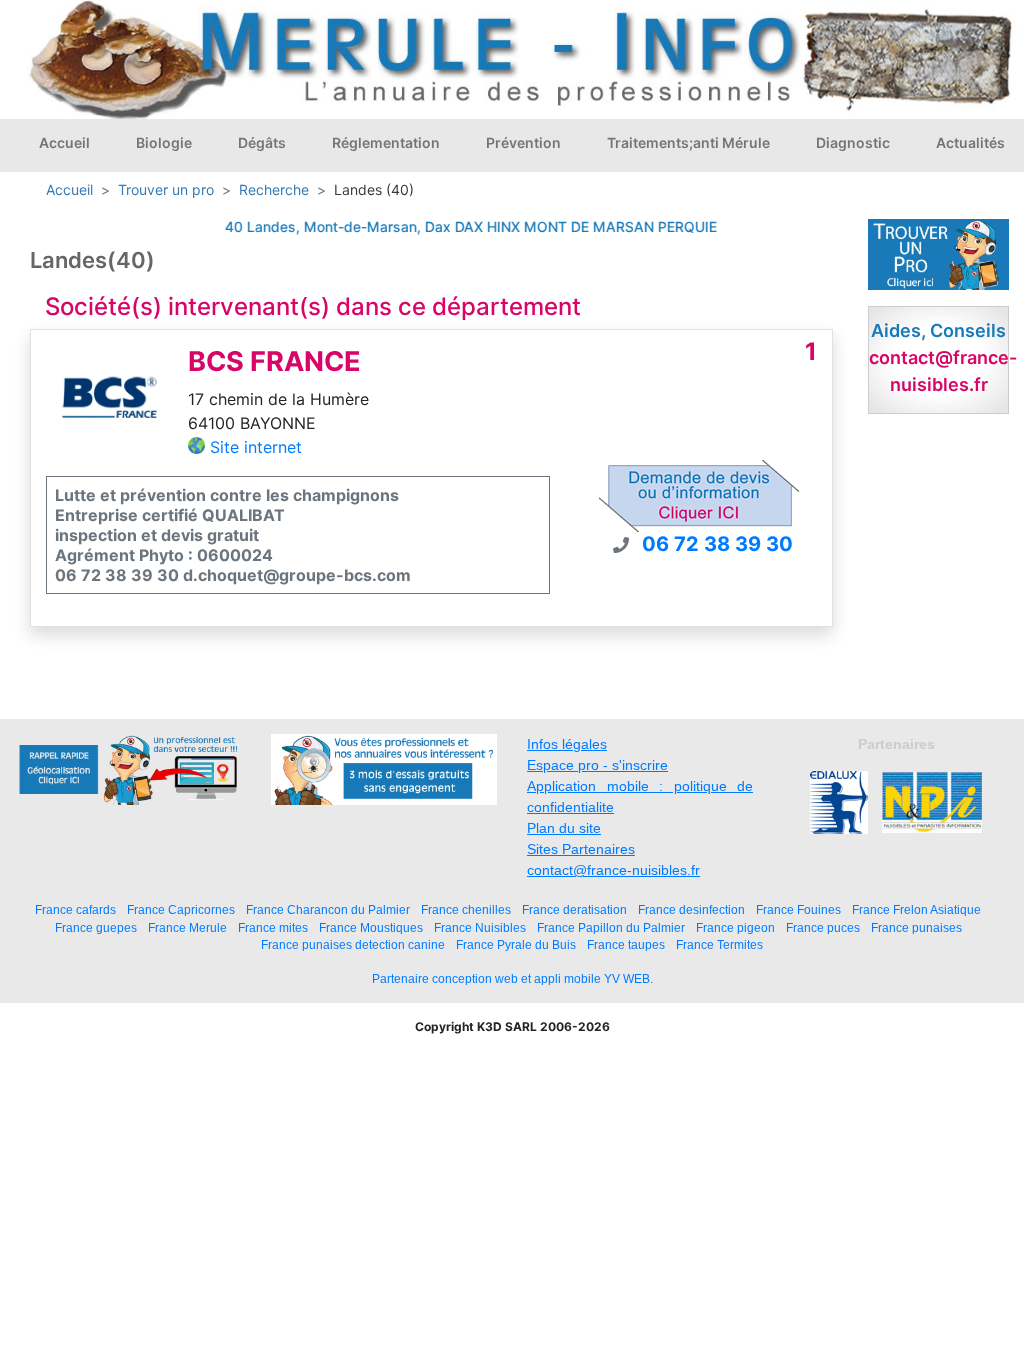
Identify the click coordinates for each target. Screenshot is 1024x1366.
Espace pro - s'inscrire (597, 765)
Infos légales (567, 744)
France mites (273, 927)
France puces (823, 927)
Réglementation (386, 142)
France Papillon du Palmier (611, 927)
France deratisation (574, 909)
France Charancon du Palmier (328, 909)
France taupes (626, 944)
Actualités (970, 142)
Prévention (523, 142)
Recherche (274, 189)
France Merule (187, 927)
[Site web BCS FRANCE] (109, 402)
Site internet (256, 447)
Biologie (164, 142)
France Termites (719, 944)
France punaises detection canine (353, 944)
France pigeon (735, 927)
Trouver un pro (166, 189)
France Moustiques (371, 927)
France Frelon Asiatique (916, 909)
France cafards (75, 909)
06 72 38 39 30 (717, 544)
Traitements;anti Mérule (688, 142)
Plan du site (564, 828)
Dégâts (262, 142)
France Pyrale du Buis (516, 944)
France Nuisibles (480, 927)
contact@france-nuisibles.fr (613, 870)
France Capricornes (181, 909)
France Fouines (798, 909)
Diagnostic (853, 142)
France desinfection (691, 909)
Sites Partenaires (581, 849)
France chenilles (466, 909)
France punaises (916, 927)
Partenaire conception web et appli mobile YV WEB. (512, 979)
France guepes (96, 927)
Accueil (64, 142)
